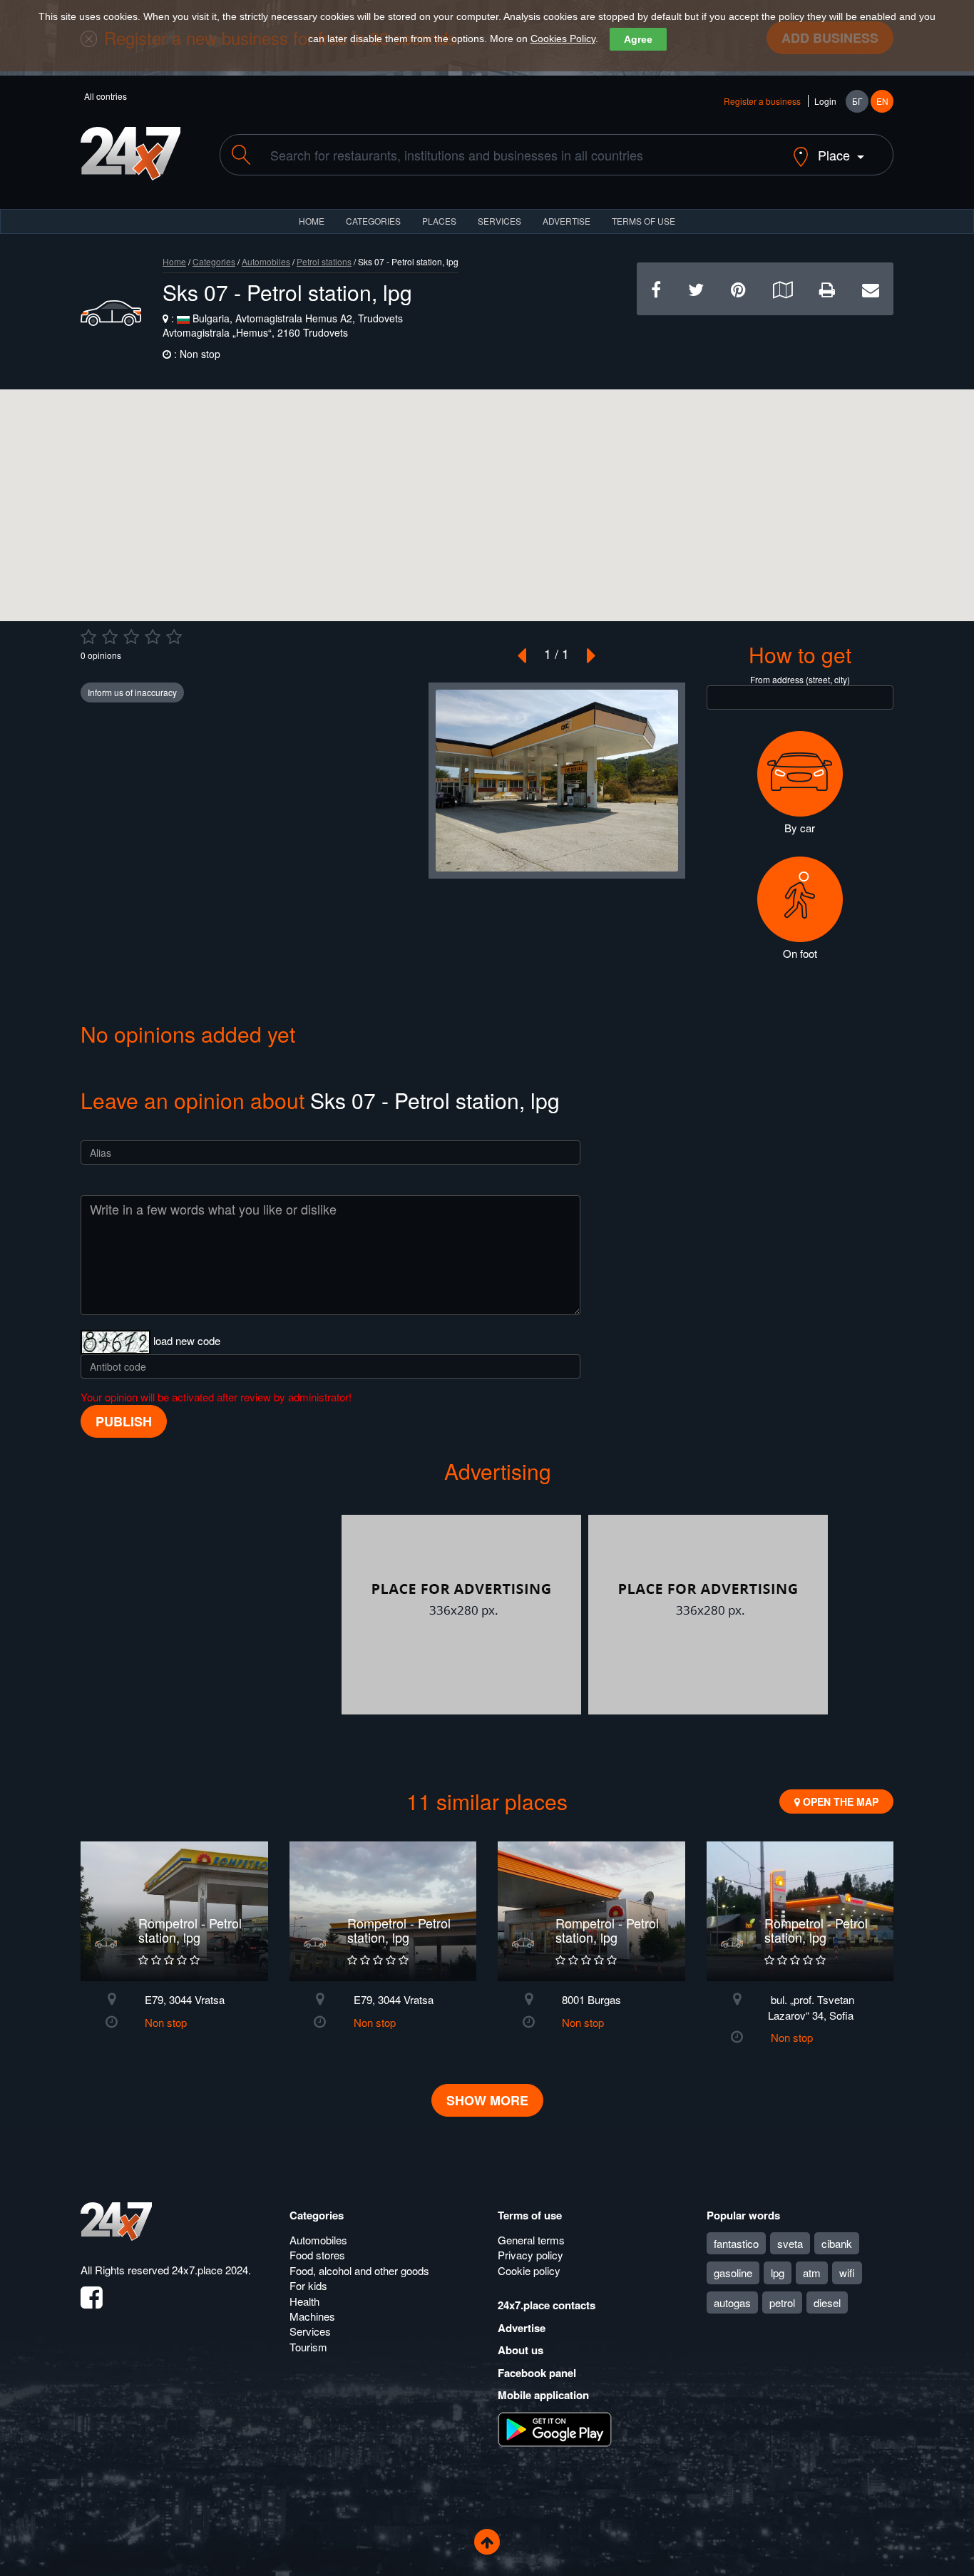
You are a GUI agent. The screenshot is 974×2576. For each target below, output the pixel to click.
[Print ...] (827, 288)
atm (812, 2273)
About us (521, 2350)
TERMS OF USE (644, 221)
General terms (531, 2240)
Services (499, 221)
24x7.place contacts (547, 2305)
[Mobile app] (555, 2428)
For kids (308, 2285)
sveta (790, 2243)
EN (882, 101)
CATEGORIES (373, 221)
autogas (732, 2302)
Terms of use (530, 2215)
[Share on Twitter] (696, 288)
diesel (827, 2302)
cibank (837, 2243)
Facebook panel (537, 2373)
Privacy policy (530, 2255)
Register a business (762, 101)
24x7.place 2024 (210, 2270)
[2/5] (110, 637)
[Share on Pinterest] (738, 288)
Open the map (839, 1801)
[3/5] (131, 637)
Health (304, 2301)
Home (174, 261)
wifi (847, 2273)
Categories (214, 261)
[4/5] (153, 637)
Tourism (308, 2347)
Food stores (317, 2255)
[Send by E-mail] (871, 288)
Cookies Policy (563, 39)
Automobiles (266, 261)
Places (439, 221)
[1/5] (88, 637)
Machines (312, 2316)
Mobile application (543, 2395)
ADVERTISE (567, 221)
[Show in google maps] (783, 288)
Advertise (522, 2328)
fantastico (736, 2243)
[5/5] (174, 637)
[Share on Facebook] (656, 288)
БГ (857, 101)
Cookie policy (529, 2270)
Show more (487, 2100)
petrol (782, 2302)
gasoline (733, 2273)
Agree (638, 39)
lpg (778, 2273)
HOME (312, 221)
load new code (187, 1340)
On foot (800, 953)
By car (800, 828)
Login (825, 101)
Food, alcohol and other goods (359, 2270)
